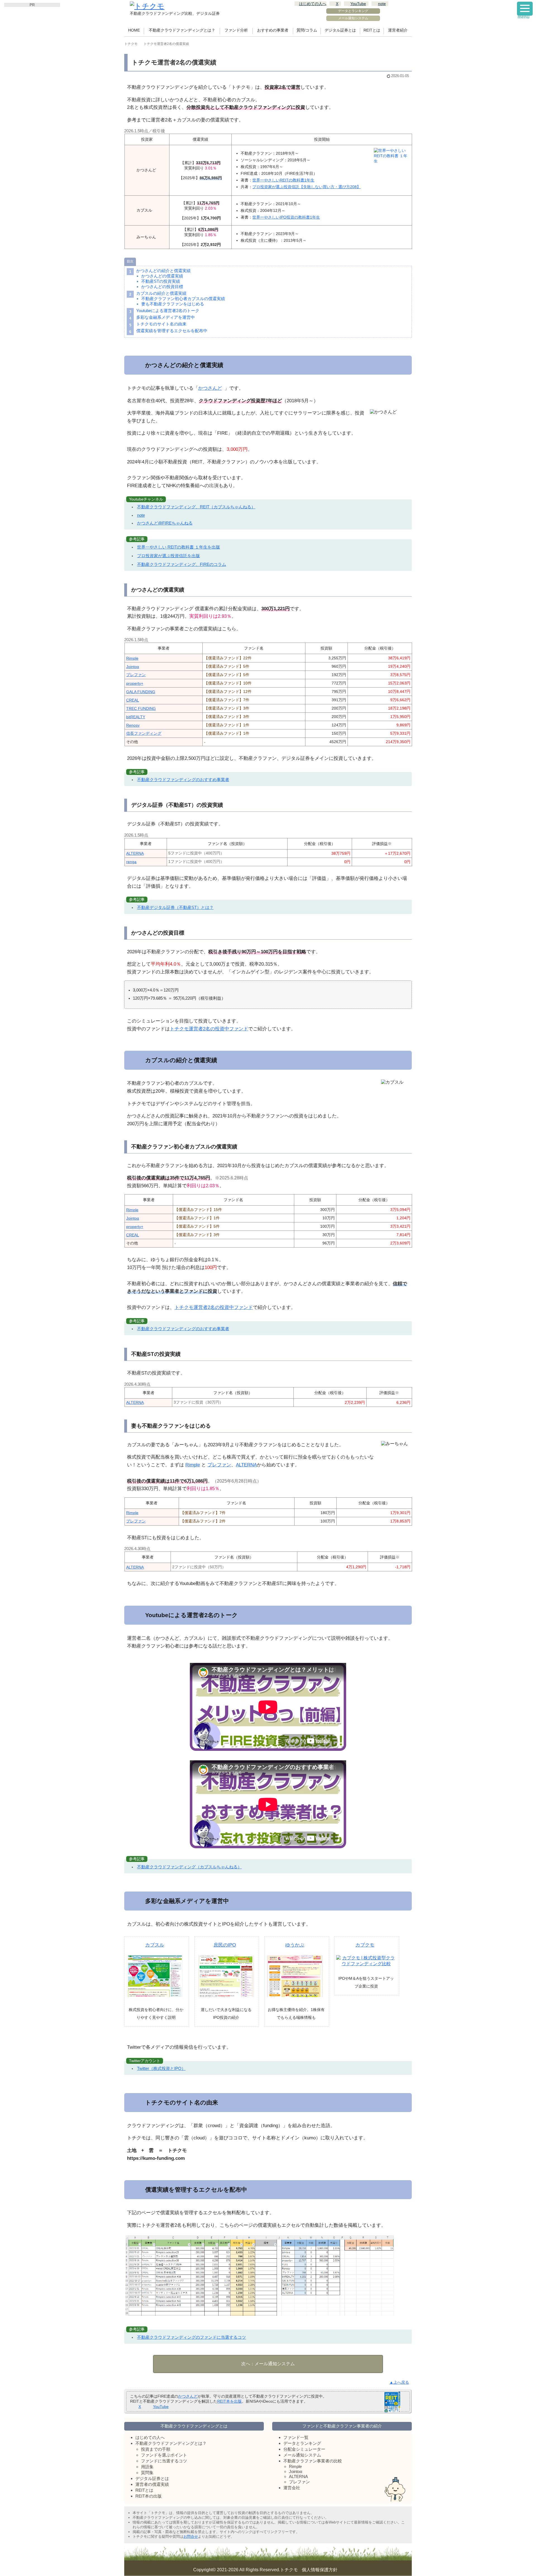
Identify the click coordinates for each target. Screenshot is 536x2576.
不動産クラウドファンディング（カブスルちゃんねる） (189, 1867)
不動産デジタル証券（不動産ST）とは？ (175, 907)
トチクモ (289, 2570)
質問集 (147, 2473)
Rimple (132, 658)
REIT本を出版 (229, 2401)
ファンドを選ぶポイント (164, 2455)
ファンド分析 (236, 30)
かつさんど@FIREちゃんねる (165, 523)
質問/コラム (307, 30)
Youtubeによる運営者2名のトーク (168, 311)
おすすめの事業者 (273, 30)
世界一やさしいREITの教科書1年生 (283, 180)
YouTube (358, 4)
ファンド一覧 (296, 2437)
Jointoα (133, 667)
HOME (134, 30)
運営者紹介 (398, 30)
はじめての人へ (313, 4)
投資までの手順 (156, 2449)
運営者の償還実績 (152, 2484)
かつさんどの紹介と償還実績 (163, 271)
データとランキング (353, 11)
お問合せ (191, 2537)
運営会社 (292, 2488)
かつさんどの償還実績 (162, 276)
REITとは (372, 30)
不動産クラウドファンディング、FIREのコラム (182, 564)
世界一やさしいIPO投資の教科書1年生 (286, 217)
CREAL (133, 700)
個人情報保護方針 (320, 2570)
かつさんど (210, 388)
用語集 (147, 2467)
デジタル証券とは (340, 30)
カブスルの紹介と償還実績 (161, 293)
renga (131, 862)
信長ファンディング (144, 733)
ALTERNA (135, 853)
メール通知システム (353, 18)
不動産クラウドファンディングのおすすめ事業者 (183, 780)
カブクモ (365, 1945)
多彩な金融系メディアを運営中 (166, 317)
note (382, 4)
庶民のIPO (225, 1945)
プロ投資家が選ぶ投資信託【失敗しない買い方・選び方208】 (307, 187)
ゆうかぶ (295, 1945)
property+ (135, 683)
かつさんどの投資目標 (162, 287)
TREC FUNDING (141, 708)
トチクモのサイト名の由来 (161, 324)
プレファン (136, 675)
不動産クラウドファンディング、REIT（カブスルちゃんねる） (196, 507)
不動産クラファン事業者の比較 (313, 2461)
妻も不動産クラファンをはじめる (173, 304)
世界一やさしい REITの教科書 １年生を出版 (179, 547)
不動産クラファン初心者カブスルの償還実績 (183, 299)
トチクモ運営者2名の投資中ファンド (209, 1029)
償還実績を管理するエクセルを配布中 (172, 331)
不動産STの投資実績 (161, 281)
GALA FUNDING (141, 692)
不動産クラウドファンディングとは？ (182, 30)
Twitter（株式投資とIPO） (161, 2068)
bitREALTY (136, 717)
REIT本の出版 (149, 2496)
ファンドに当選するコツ (164, 2461)
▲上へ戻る (399, 2382)
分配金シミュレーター (304, 2449)
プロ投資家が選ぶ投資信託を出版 (168, 556)
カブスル (155, 1945)
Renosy (133, 725)
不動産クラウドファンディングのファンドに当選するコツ (192, 2337)
